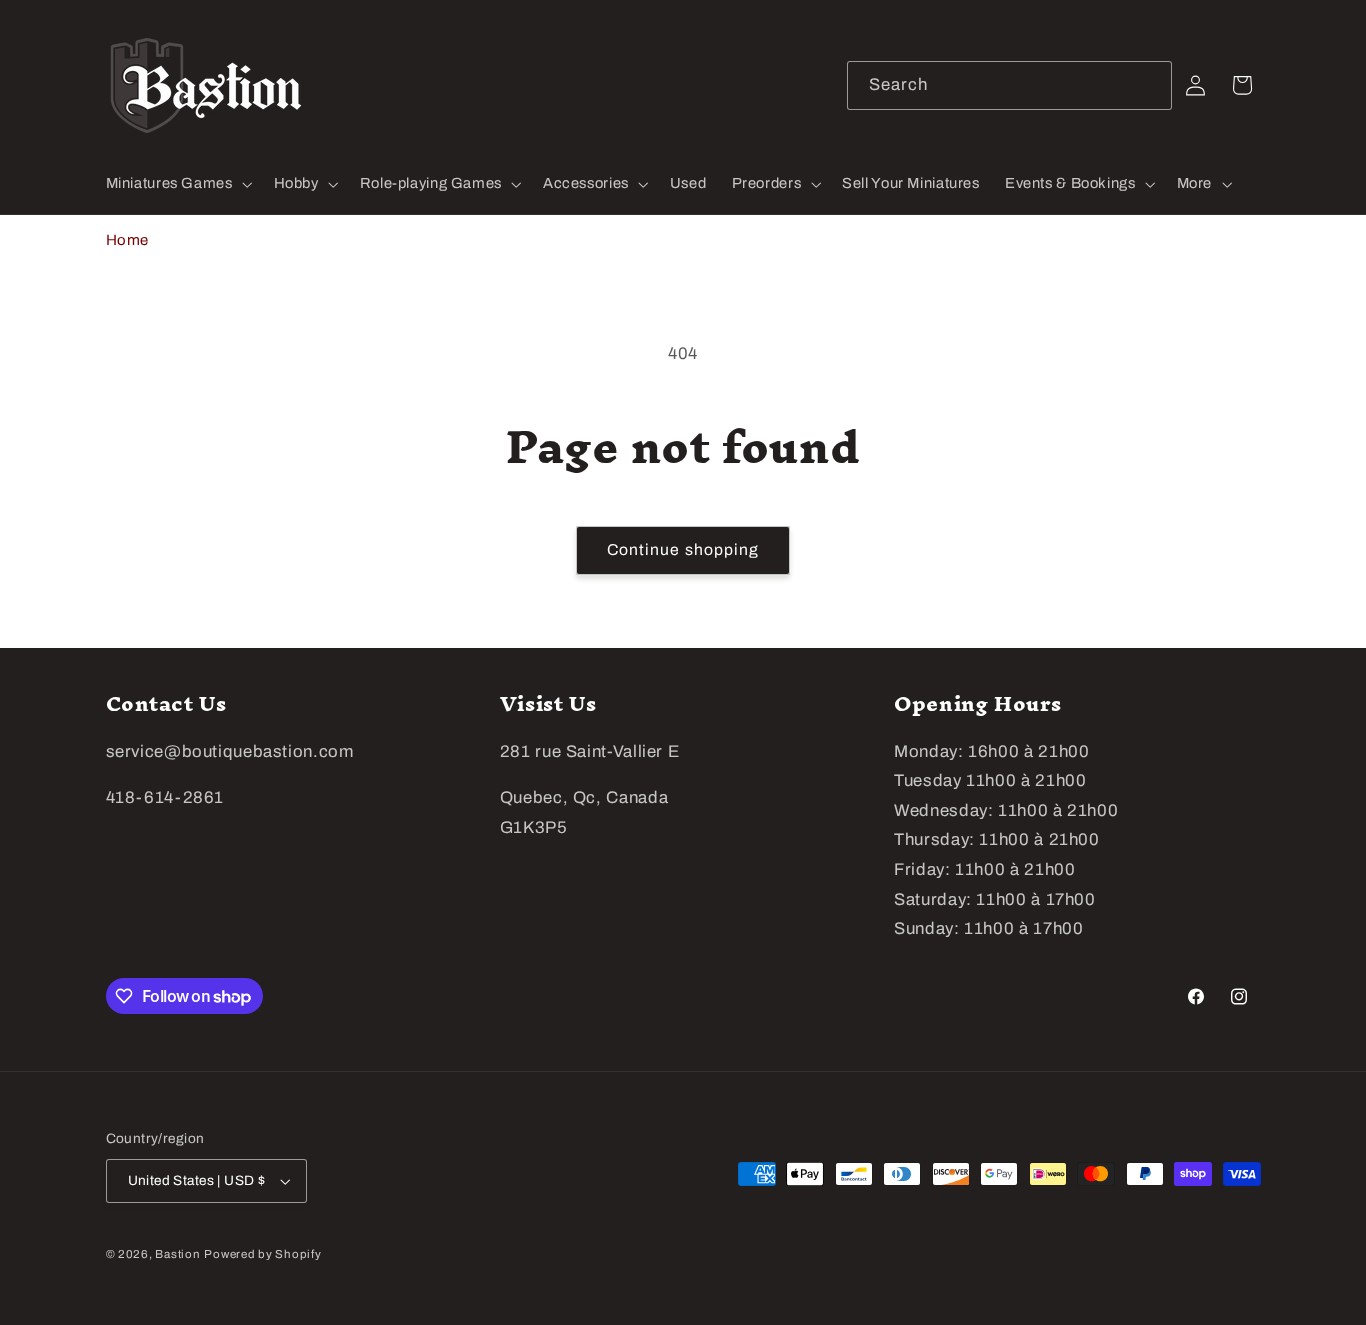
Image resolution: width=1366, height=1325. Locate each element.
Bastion (177, 1254)
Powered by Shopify (262, 1254)
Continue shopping (683, 549)
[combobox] (1010, 85)
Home (128, 240)
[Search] (1148, 85)
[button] (177, 184)
